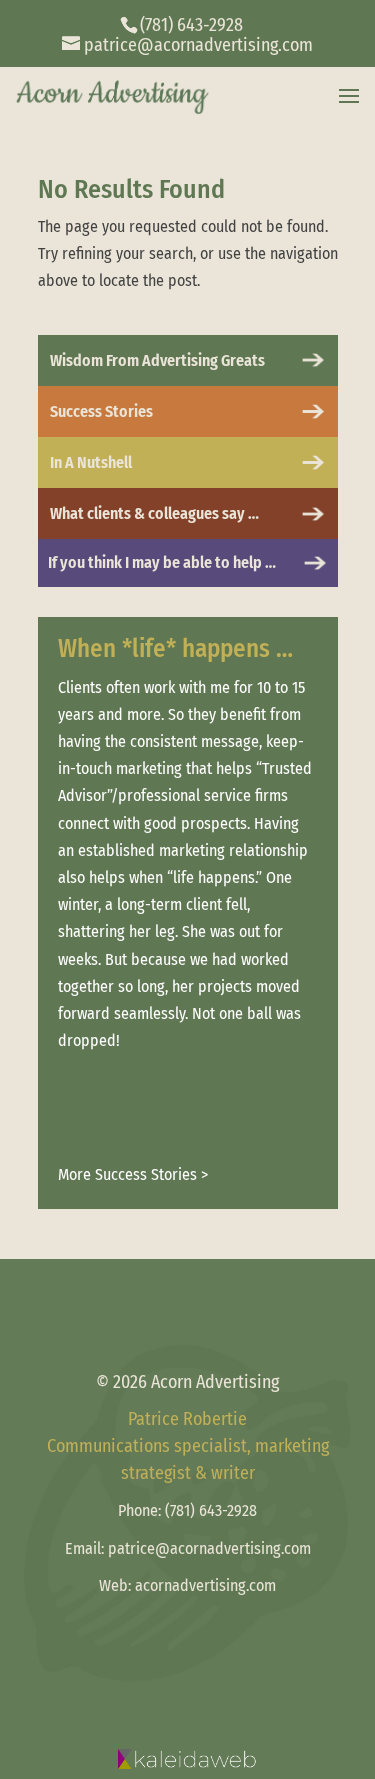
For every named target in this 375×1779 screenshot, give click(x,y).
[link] (187, 45)
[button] (349, 97)
